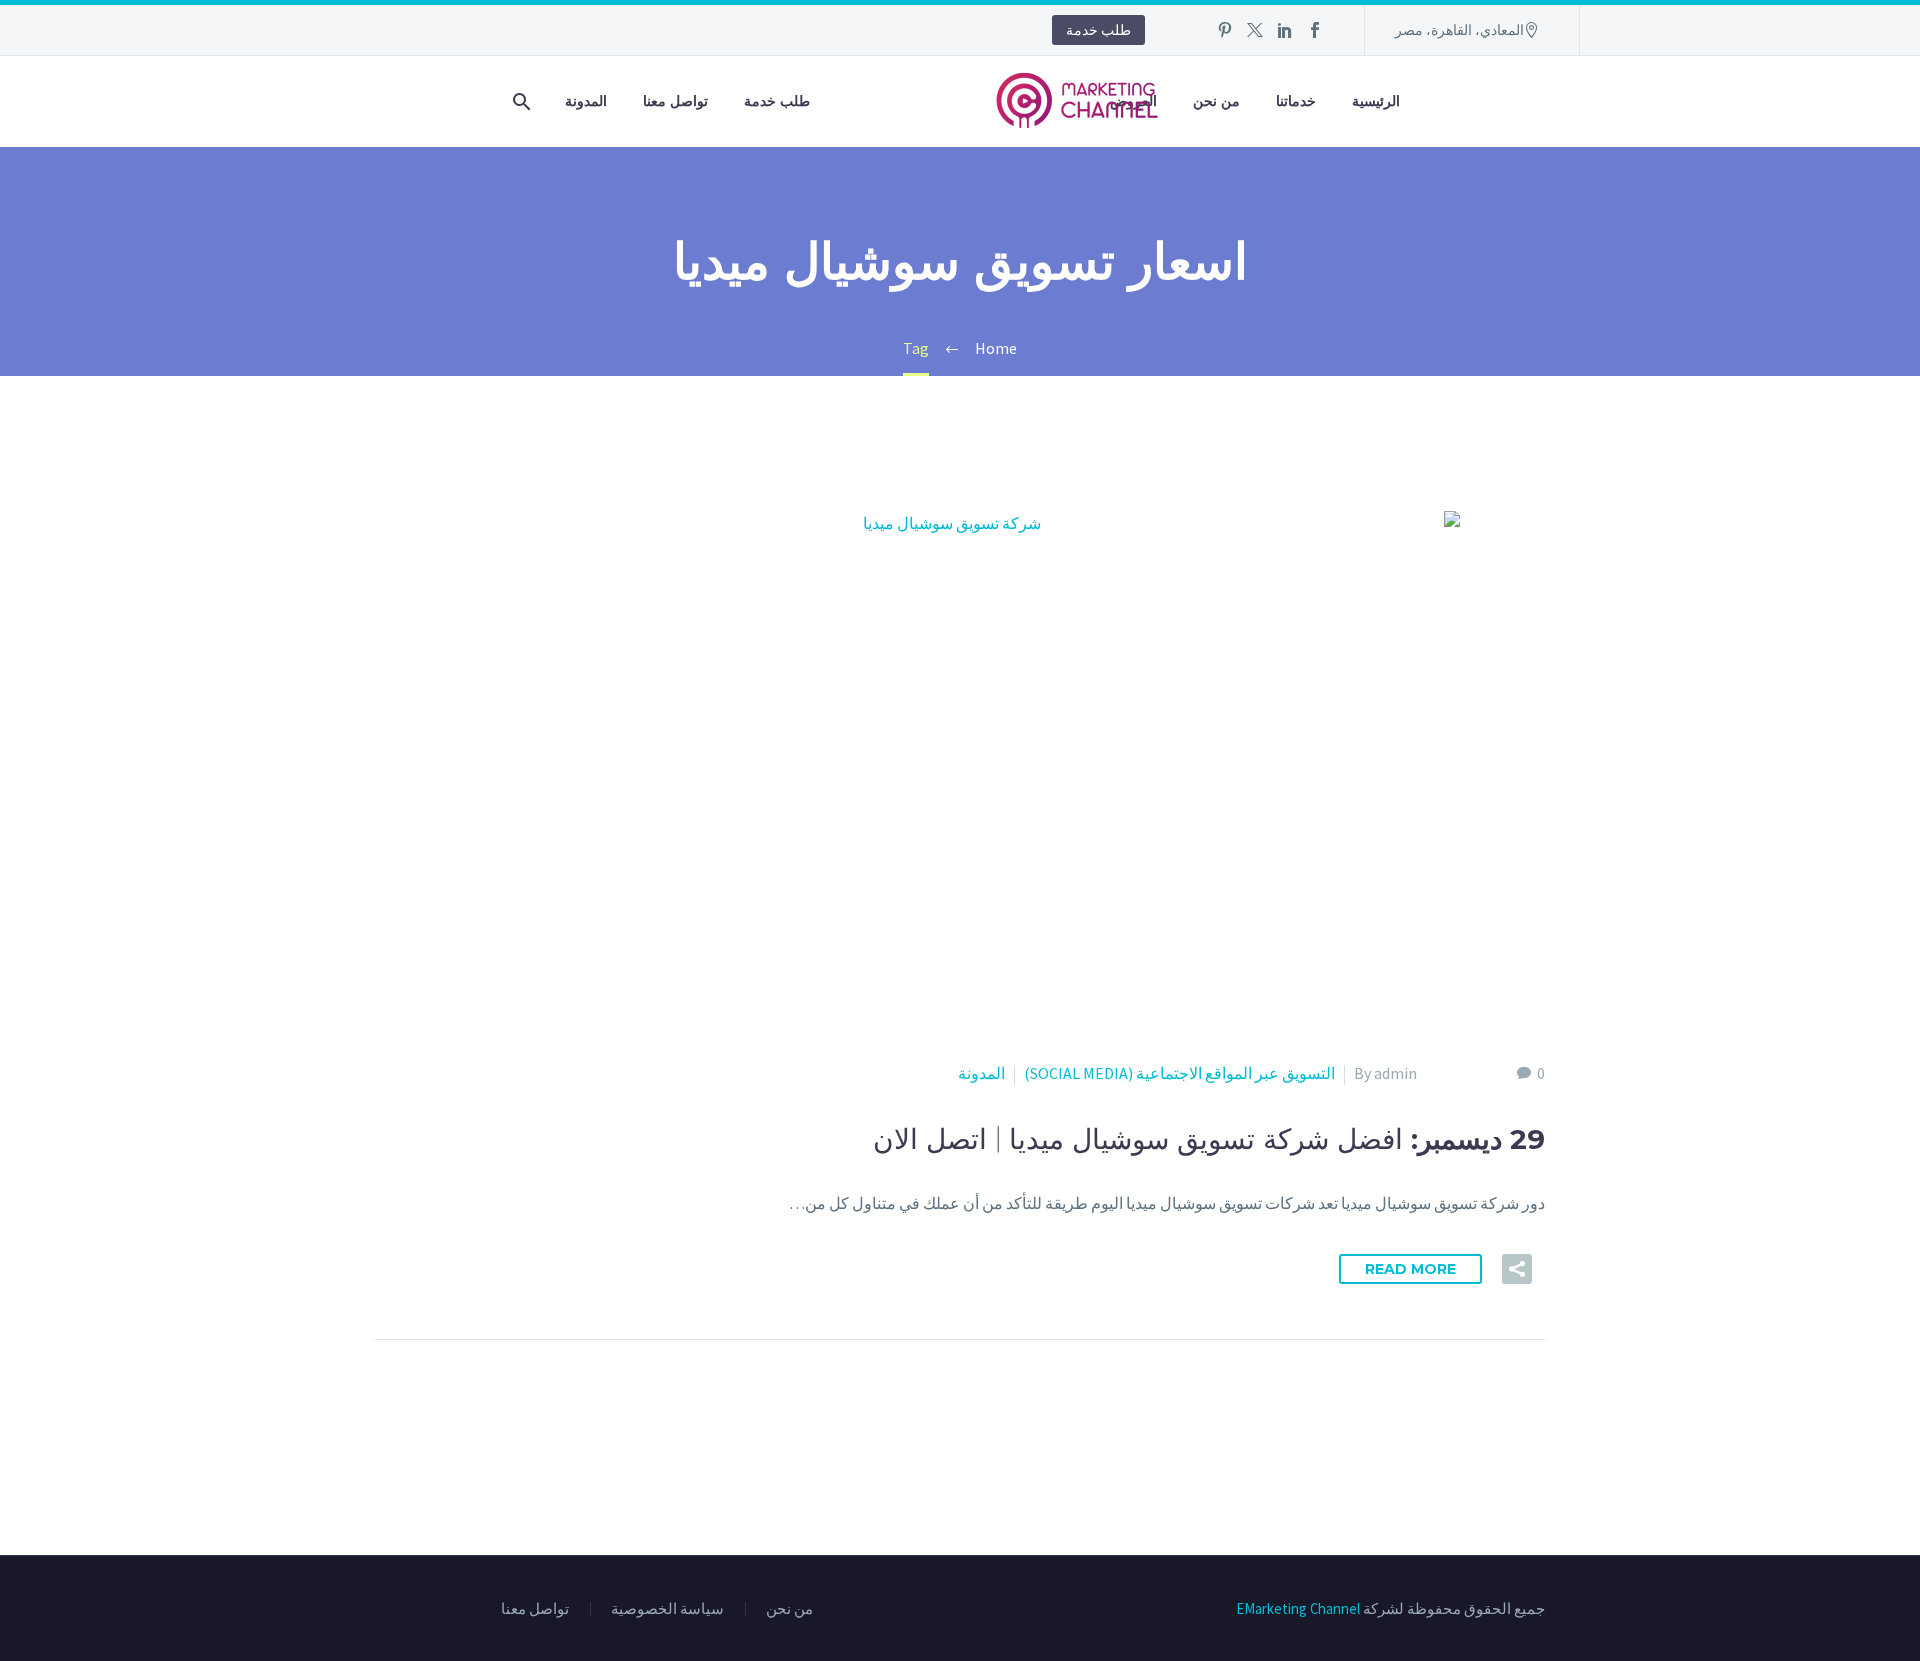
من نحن (1216, 101)
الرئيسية (1376, 101)
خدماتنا (1296, 101)
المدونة (586, 101)
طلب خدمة (1098, 30)
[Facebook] (1315, 30)
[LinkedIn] (1285, 30)
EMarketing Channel (1298, 1608)
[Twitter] (1255, 30)
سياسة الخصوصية (667, 1609)
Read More (1410, 1269)
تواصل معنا (675, 101)
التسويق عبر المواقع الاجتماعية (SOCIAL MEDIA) (1179, 1073)
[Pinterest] (1225, 30)
